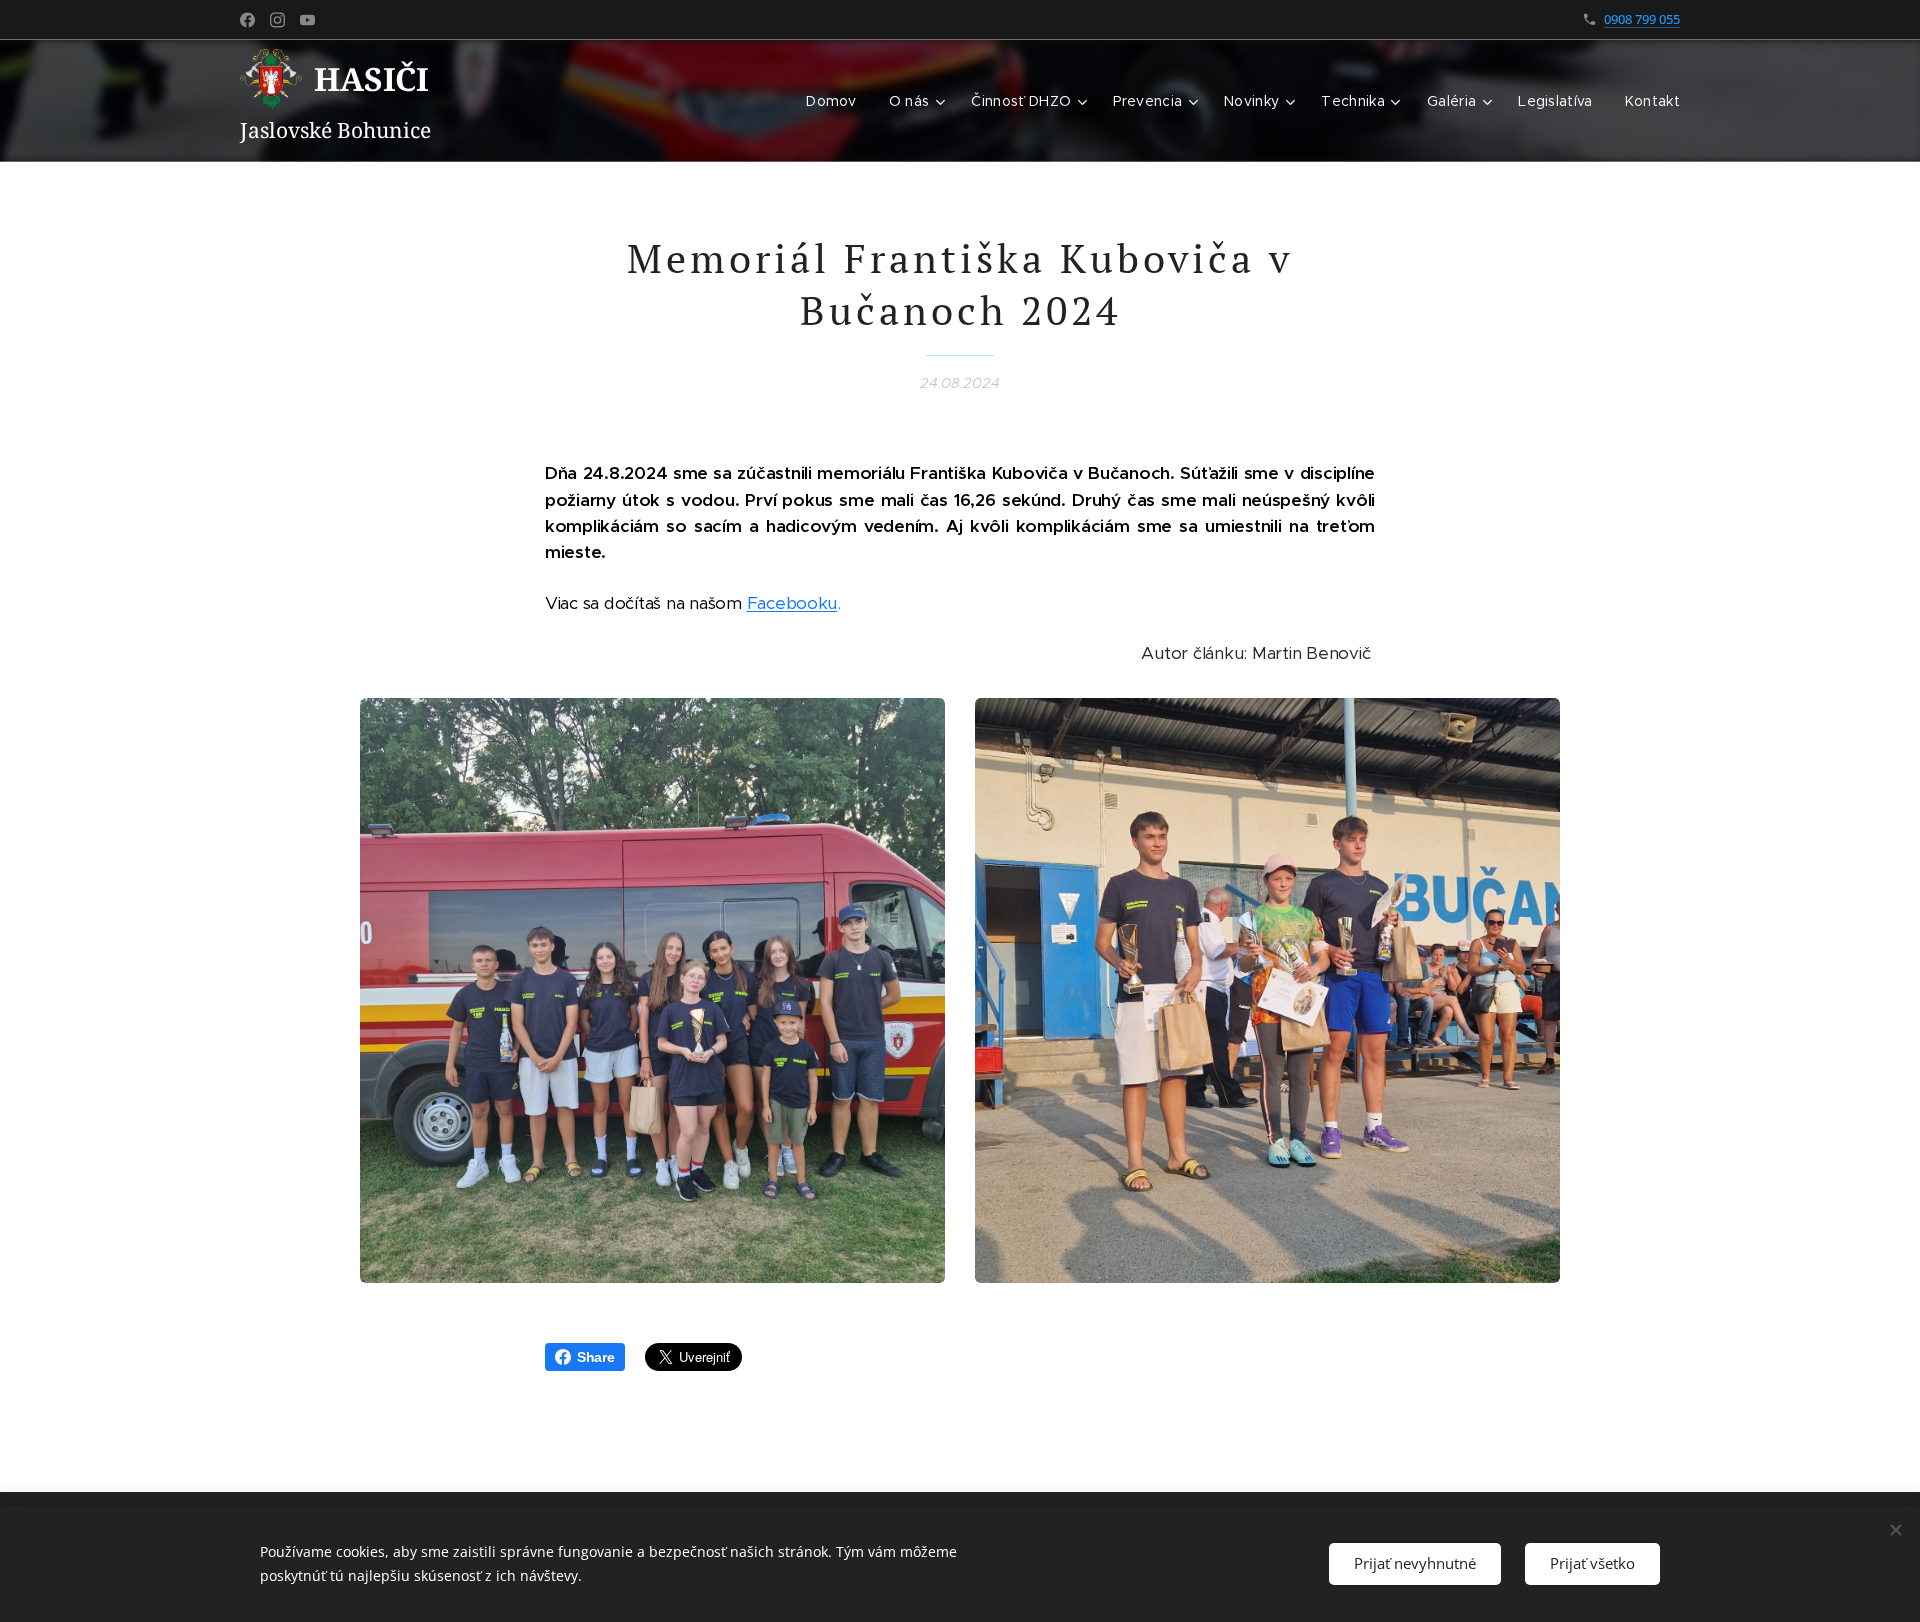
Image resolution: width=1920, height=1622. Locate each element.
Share (596, 1357)
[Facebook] (247, 20)
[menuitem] (837, 101)
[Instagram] (277, 20)
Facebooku (792, 603)
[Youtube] (307, 20)
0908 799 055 (1642, 19)
